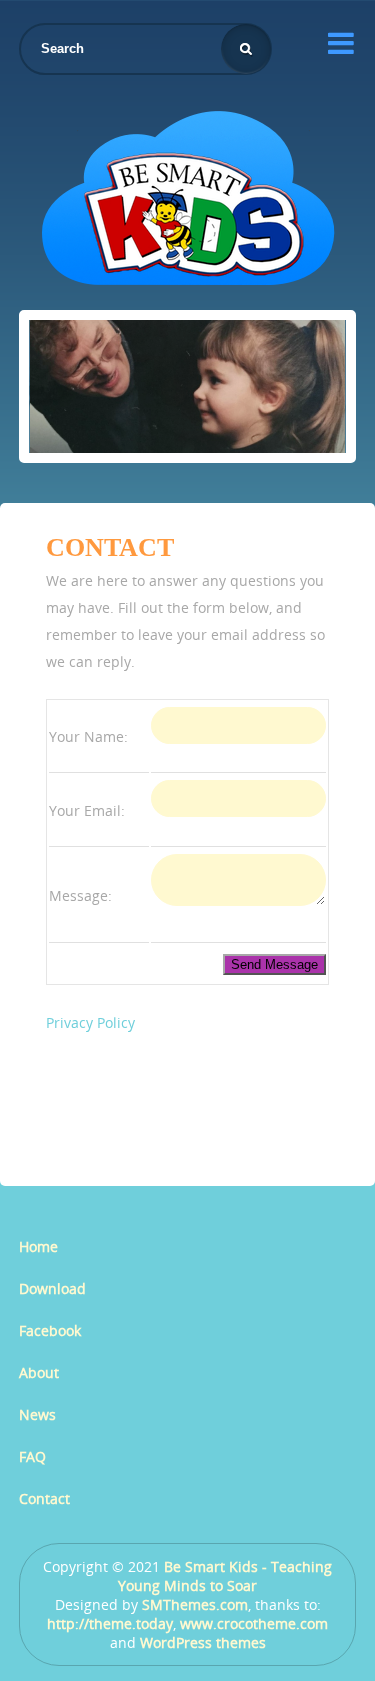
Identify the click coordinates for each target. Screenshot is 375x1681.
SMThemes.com (195, 1604)
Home (38, 1246)
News (37, 1414)
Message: (80, 895)
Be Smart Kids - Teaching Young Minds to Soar (225, 1576)
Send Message (274, 964)
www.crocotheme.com (254, 1623)
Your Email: (87, 810)
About (39, 1372)
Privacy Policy (90, 1022)
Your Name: (88, 736)
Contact (44, 1498)
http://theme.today (110, 1623)
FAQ (32, 1456)
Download (52, 1288)
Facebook (50, 1330)
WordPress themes (203, 1642)
